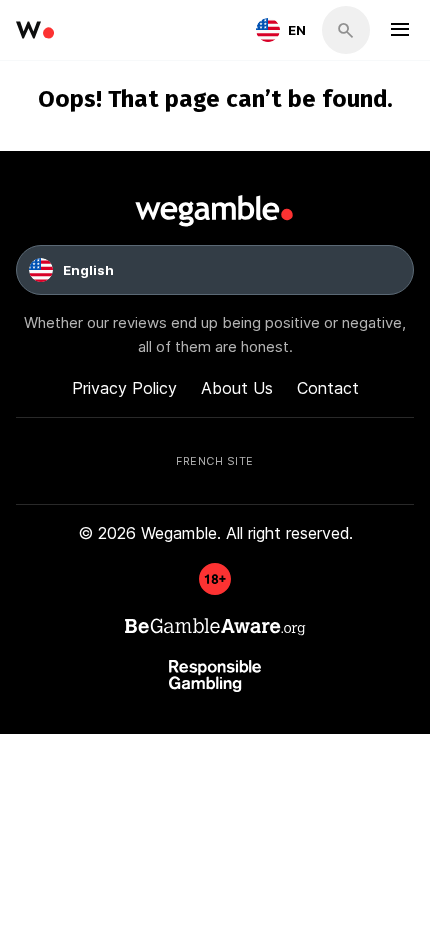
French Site (215, 460)
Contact (328, 387)
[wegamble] (35, 30)
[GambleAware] (215, 589)
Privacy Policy (124, 387)
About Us (237, 387)
